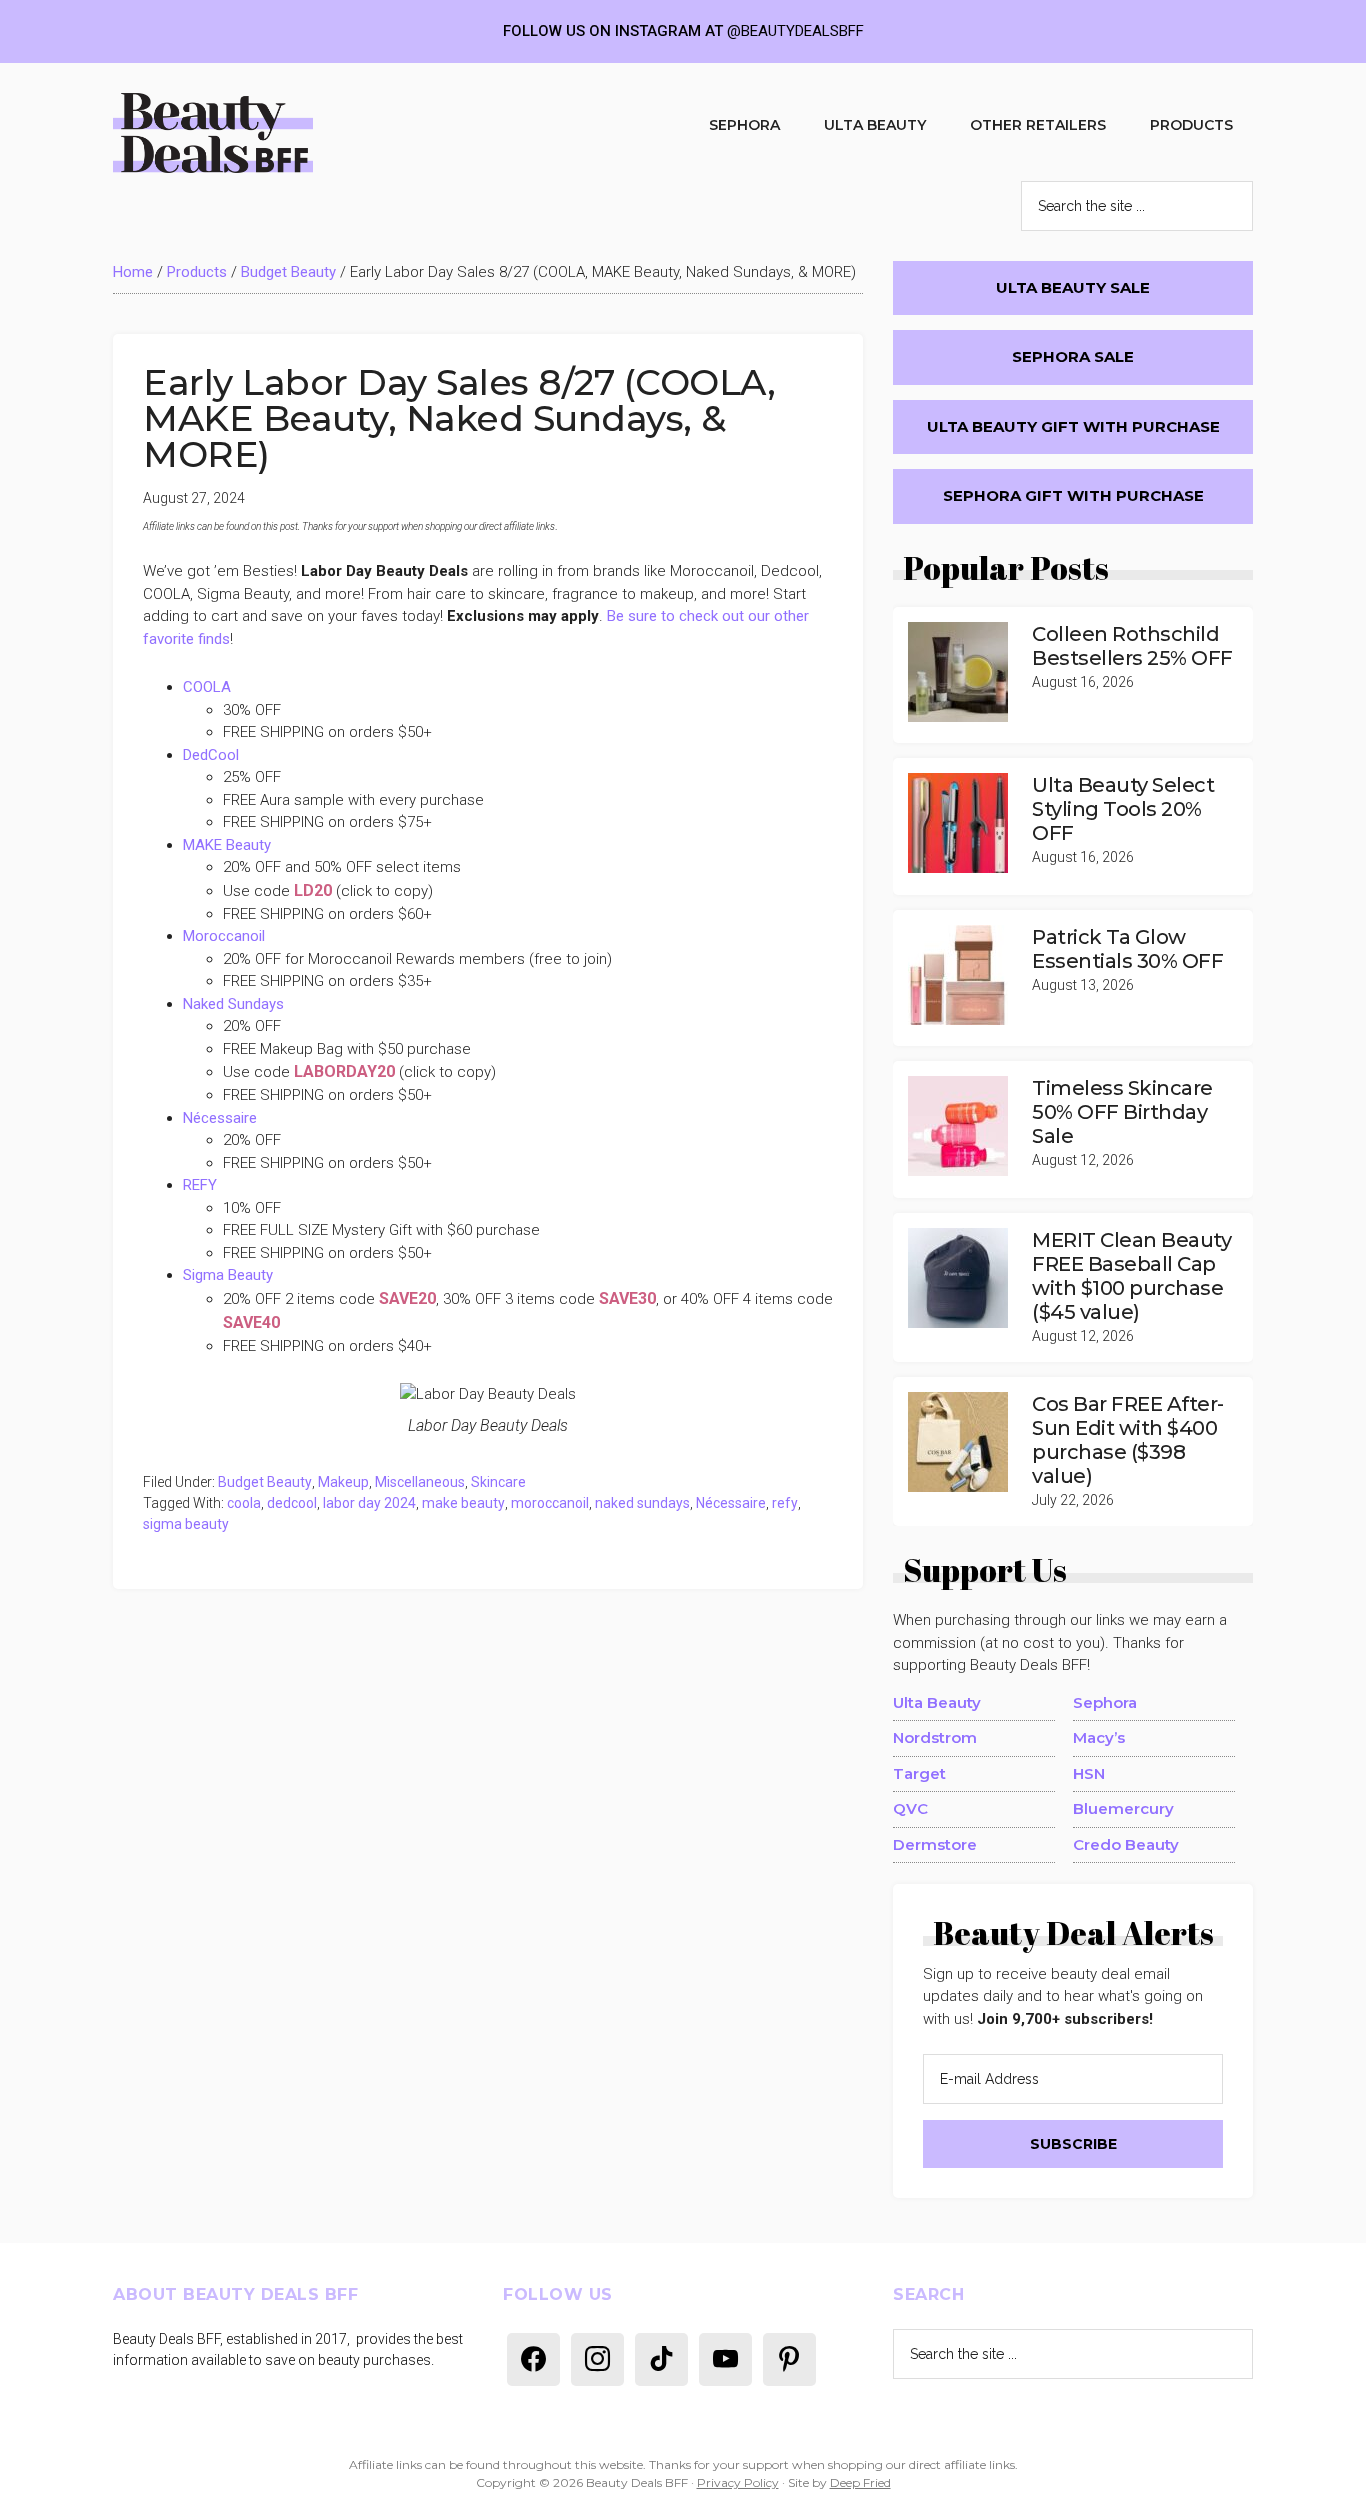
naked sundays (642, 1503)
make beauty (463, 1503)
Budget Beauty (288, 272)
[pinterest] (789, 2358)
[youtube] (725, 2358)
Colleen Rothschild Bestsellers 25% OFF (1132, 646)
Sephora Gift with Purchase (1073, 495)
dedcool (292, 1503)
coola (244, 1503)
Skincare (498, 1482)
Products (197, 272)
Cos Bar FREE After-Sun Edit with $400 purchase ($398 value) (1128, 1440)
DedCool (211, 755)
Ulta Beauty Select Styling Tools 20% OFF (1123, 809)
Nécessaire (220, 1118)
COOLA (207, 687)
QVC (910, 1808)
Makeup (343, 1482)
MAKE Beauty (227, 845)
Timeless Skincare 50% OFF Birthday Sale (1122, 1112)
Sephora (1105, 1702)
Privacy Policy (738, 2482)
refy (785, 1503)
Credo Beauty (1126, 1844)
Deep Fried (860, 2482)
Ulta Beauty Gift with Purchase (1073, 426)
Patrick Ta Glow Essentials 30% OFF (1127, 949)
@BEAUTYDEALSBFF (795, 31)
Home (133, 272)
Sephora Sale (1073, 356)
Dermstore (935, 1844)
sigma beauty (186, 1524)
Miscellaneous (420, 1482)
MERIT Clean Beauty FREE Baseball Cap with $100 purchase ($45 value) (1131, 1276)
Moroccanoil (224, 936)
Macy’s (1099, 1737)
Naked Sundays (233, 1004)
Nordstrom (935, 1737)
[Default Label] (533, 2358)
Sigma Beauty (228, 1275)
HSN (1089, 1773)
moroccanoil (550, 1503)
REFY (200, 1185)
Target (919, 1773)
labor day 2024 (369, 1503)
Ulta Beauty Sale (1073, 287)
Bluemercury (1123, 1808)
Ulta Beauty (937, 1702)
